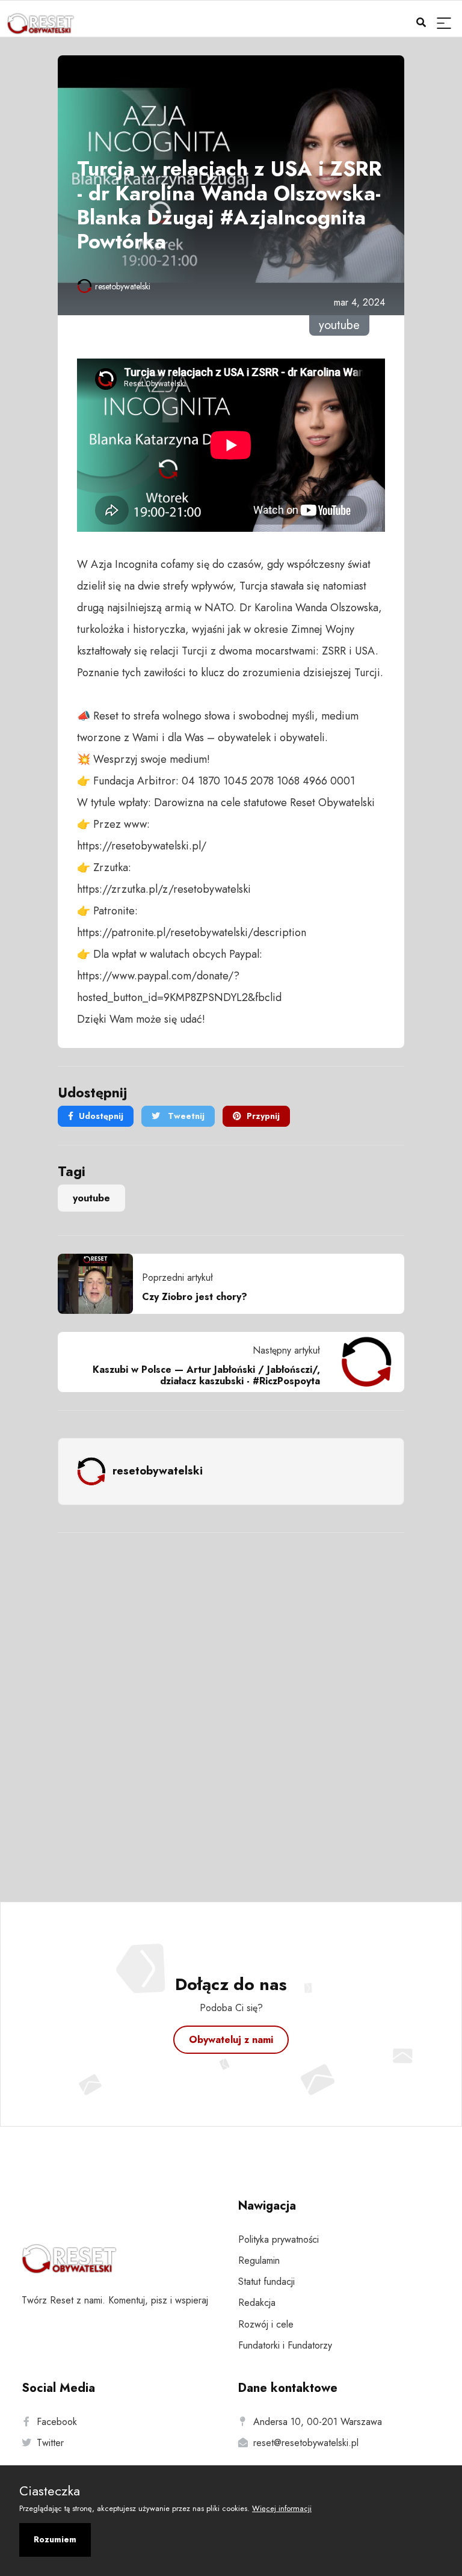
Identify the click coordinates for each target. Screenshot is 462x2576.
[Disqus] (231, 1701)
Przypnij (263, 1116)
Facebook (57, 2422)
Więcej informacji (282, 2508)
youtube (91, 1198)
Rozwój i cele (266, 2324)
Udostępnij (101, 1116)
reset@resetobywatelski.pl (306, 2443)
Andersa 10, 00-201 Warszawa (318, 2422)
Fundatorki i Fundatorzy (285, 2345)
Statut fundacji (266, 2282)
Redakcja (257, 2303)
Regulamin (259, 2260)
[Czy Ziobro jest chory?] (100, 1284)
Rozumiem (55, 2539)
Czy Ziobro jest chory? (195, 1297)
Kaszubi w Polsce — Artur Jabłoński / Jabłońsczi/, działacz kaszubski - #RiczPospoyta (206, 1375)
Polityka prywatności (279, 2239)
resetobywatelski (123, 286)
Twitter (50, 2443)
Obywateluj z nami (231, 2040)
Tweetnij (185, 1116)
